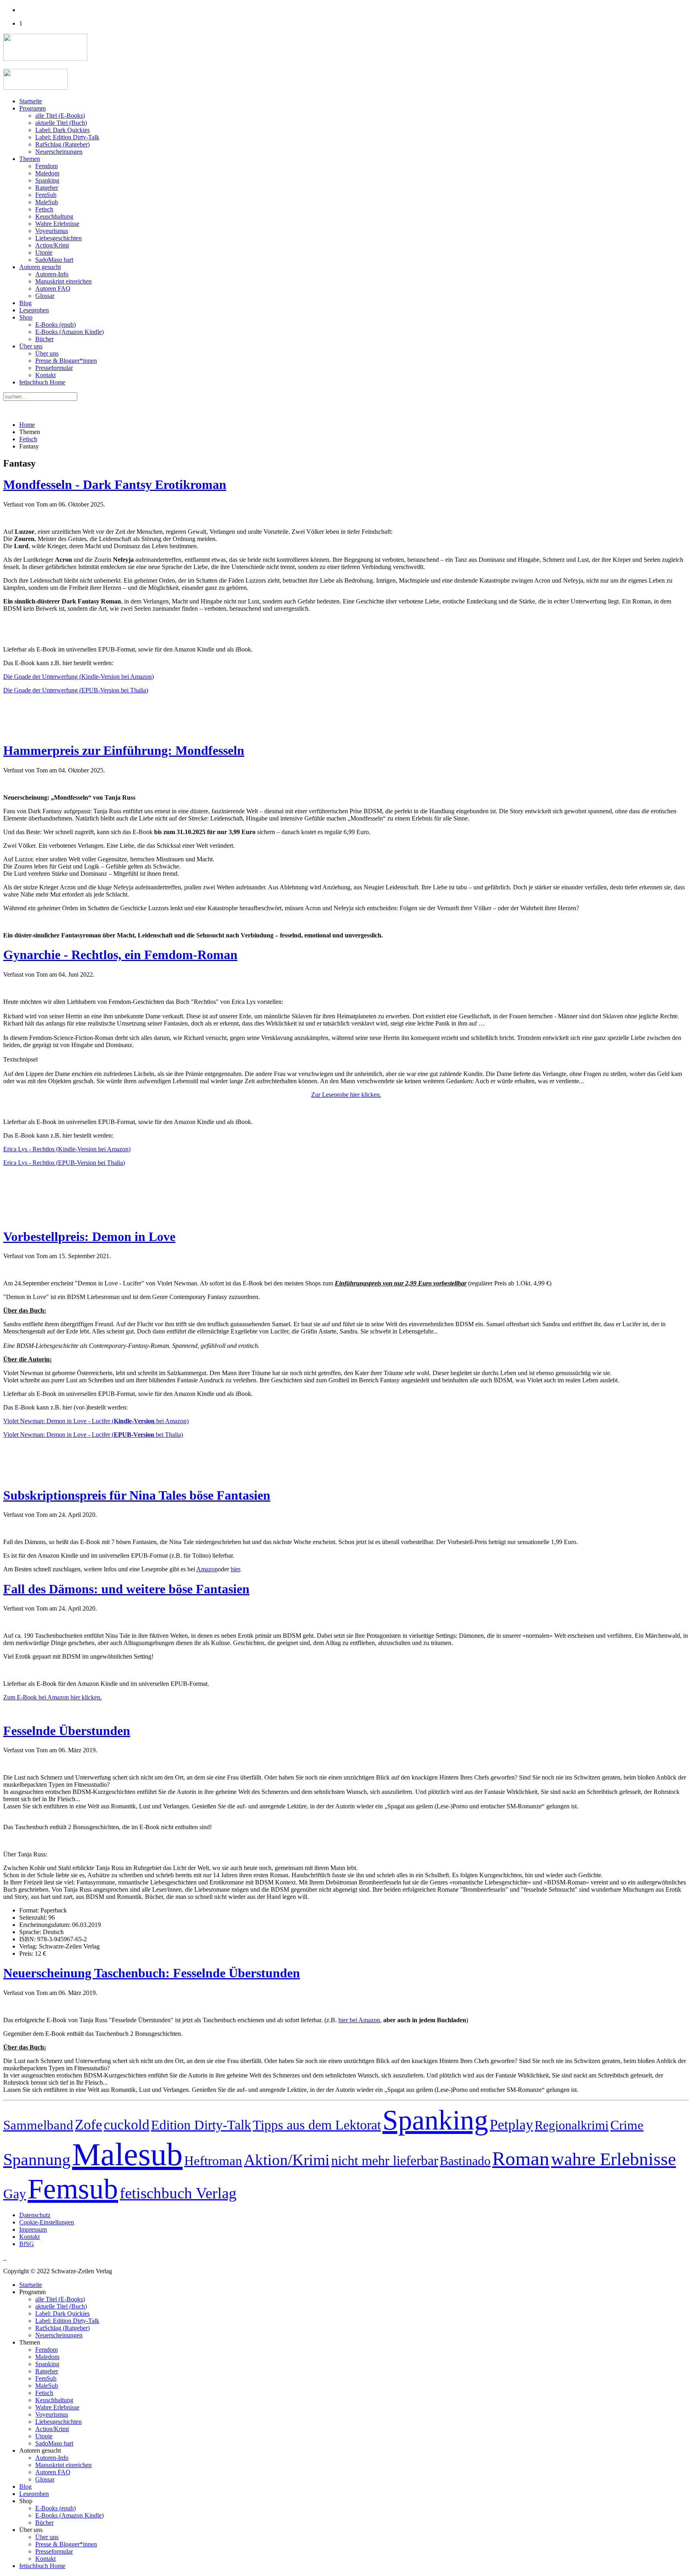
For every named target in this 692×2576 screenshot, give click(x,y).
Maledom (47, 173)
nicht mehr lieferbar (385, 2161)
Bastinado (465, 2161)
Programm (32, 108)
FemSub (46, 195)
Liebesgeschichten (58, 238)
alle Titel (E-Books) (60, 116)
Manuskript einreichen (63, 281)
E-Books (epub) (55, 325)
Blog (25, 303)
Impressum (33, 2229)
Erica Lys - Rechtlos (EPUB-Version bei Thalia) (64, 1163)
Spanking (47, 180)
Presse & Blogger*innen (66, 361)
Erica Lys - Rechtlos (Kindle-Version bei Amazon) (67, 1149)
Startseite (31, 101)
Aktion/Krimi (287, 2160)
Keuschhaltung (54, 216)
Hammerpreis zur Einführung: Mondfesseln (124, 750)
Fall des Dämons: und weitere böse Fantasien (126, 1589)
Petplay (511, 2125)
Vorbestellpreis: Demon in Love (89, 1237)
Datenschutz (35, 2215)
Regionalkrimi (572, 2125)
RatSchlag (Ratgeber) (62, 144)
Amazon (207, 1569)
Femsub (73, 2189)
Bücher (44, 339)
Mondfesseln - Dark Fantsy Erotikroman (115, 485)
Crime (627, 2125)
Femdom (46, 166)
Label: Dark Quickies (62, 130)
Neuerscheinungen (59, 152)
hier (235, 1569)
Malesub (127, 2154)
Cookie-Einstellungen (47, 2222)
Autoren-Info (52, 274)
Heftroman (213, 2161)
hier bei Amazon (359, 2020)
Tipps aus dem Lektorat (317, 2125)
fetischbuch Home (42, 382)
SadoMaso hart (54, 260)
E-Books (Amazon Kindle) (69, 332)
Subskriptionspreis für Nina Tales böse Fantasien (137, 1495)
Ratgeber (47, 188)
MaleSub (47, 202)
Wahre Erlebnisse (57, 224)
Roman (521, 2159)
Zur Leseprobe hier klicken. (346, 1095)
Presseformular (54, 368)
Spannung (37, 2160)
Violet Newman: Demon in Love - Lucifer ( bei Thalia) (93, 1435)
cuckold (127, 2125)
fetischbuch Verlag (178, 2193)
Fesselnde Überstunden (67, 1731)
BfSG (27, 2244)
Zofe (89, 2125)
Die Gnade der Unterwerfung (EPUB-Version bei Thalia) (76, 690)
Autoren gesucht (40, 267)
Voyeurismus (52, 231)
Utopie (44, 252)
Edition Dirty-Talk (201, 2125)
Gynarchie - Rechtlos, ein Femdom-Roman (120, 955)
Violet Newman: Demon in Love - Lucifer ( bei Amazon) (96, 1421)
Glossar (45, 296)
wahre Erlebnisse (614, 2159)
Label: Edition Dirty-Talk (67, 137)
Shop (26, 317)
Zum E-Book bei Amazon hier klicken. (52, 1697)
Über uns (31, 346)
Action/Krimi (52, 245)
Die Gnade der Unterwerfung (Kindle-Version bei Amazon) (78, 677)
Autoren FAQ (53, 289)
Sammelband (38, 2125)
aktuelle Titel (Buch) (61, 123)
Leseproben (34, 310)
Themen (30, 159)
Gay (15, 2194)
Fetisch (44, 209)
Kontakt (45, 375)
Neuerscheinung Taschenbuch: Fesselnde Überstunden (152, 1973)
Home (27, 425)
